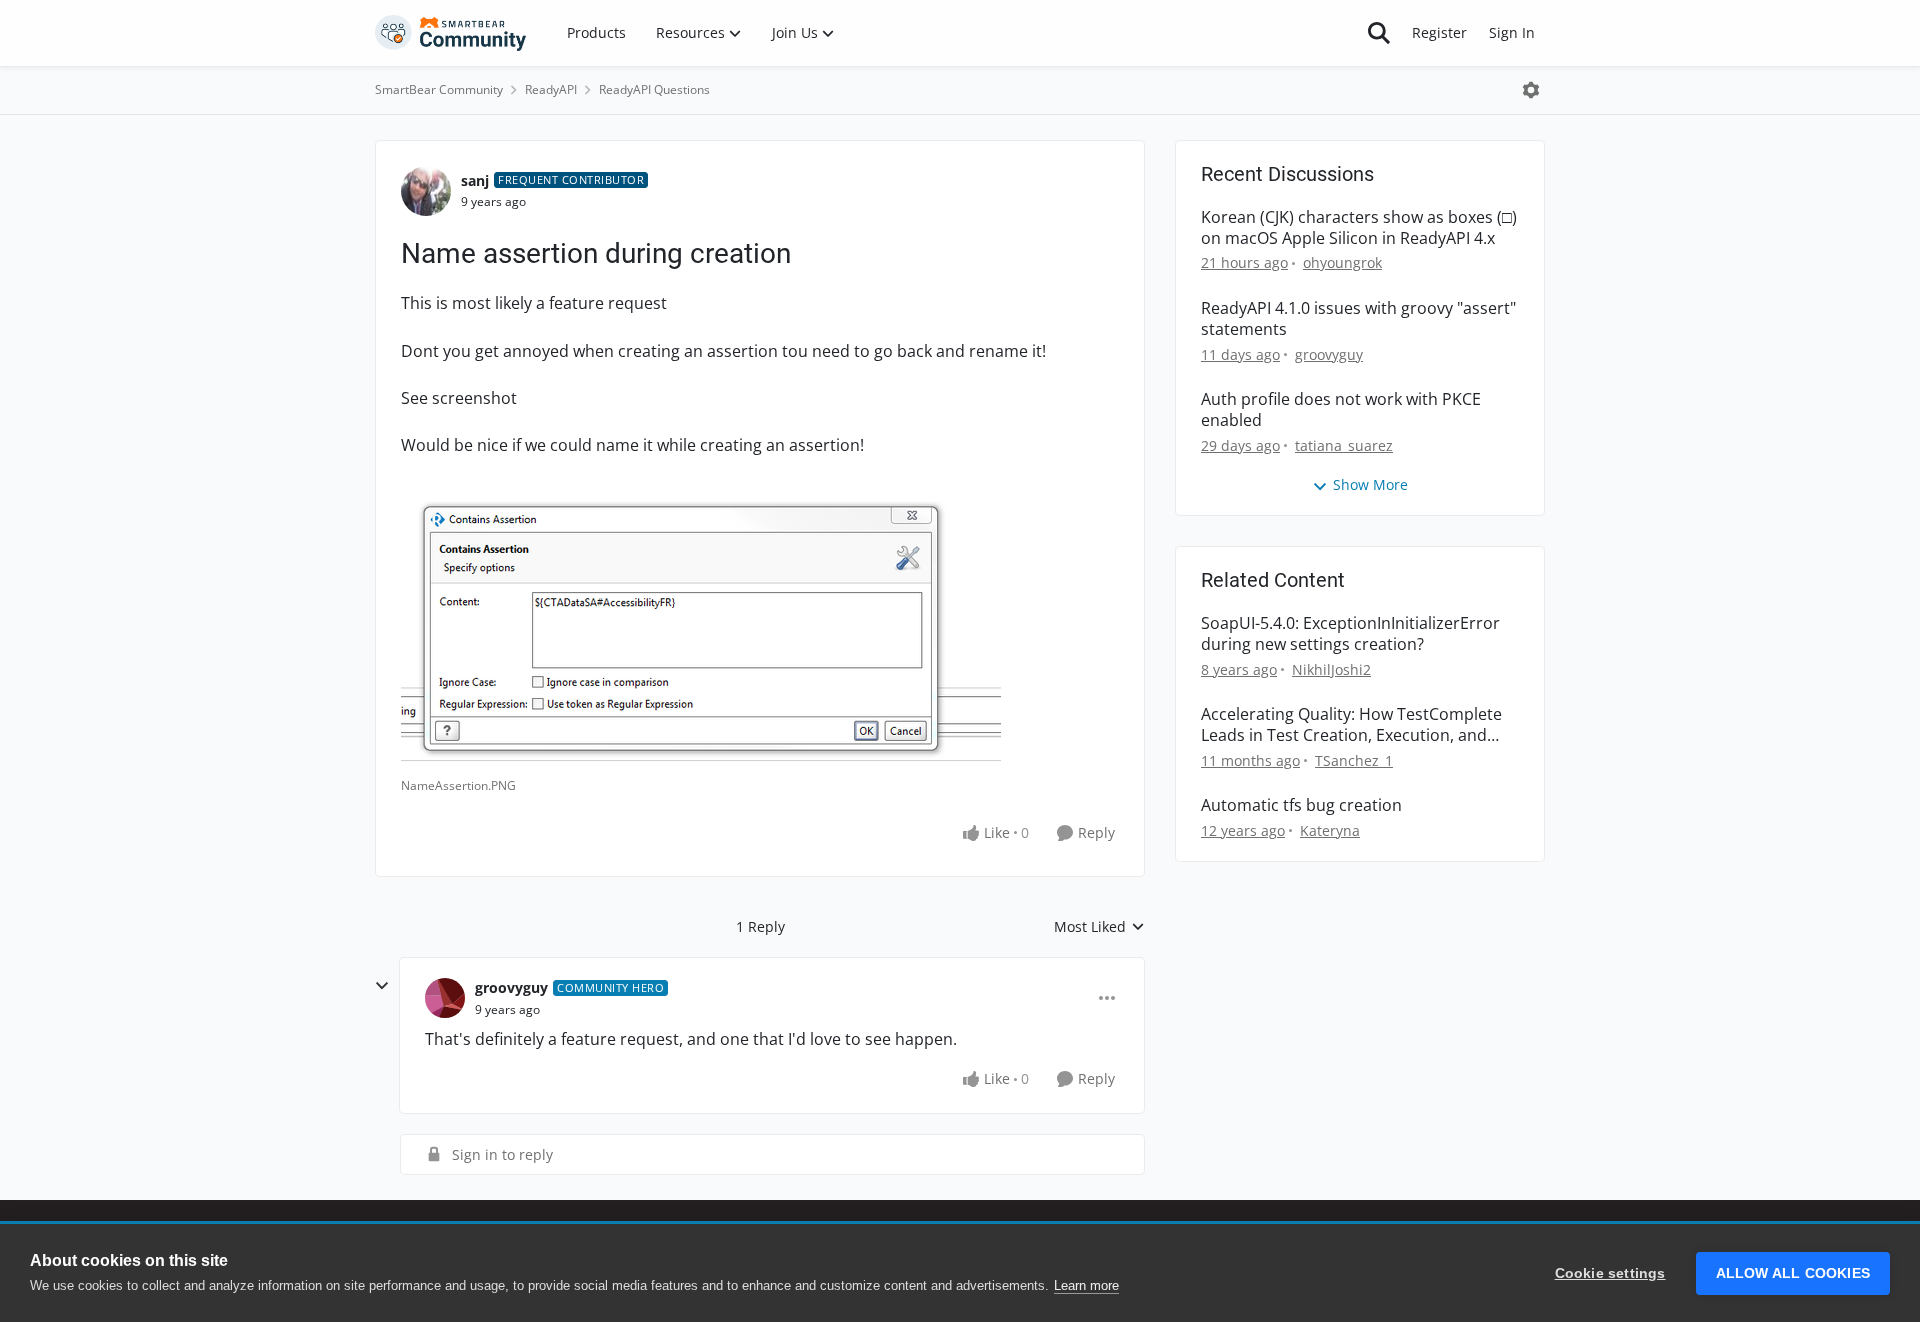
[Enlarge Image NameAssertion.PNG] (701, 625)
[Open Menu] (1531, 90)
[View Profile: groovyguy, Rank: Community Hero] (445, 998)
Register (1439, 32)
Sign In (1512, 32)
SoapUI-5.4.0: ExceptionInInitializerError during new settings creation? (1350, 634)
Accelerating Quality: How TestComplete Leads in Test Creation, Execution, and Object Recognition (1351, 725)
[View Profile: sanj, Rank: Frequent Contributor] (426, 191)
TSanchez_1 (1354, 760)
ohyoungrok (1342, 262)
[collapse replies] (382, 986)
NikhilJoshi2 (1331, 669)
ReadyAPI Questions (654, 89)
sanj (475, 180)
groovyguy (511, 987)
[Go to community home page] (451, 33)
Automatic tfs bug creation (1301, 805)
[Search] (1379, 33)
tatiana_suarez (1344, 445)
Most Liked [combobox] (1099, 927)
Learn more (1086, 1285)
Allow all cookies (1793, 1273)
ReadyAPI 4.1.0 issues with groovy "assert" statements (1358, 319)
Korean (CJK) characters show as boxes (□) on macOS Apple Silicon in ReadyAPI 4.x (1359, 228)
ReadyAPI (551, 89)
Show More (1370, 484)
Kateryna (1330, 830)
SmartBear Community (439, 89)
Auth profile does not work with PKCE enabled (1341, 410)
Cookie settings (1610, 1273)
